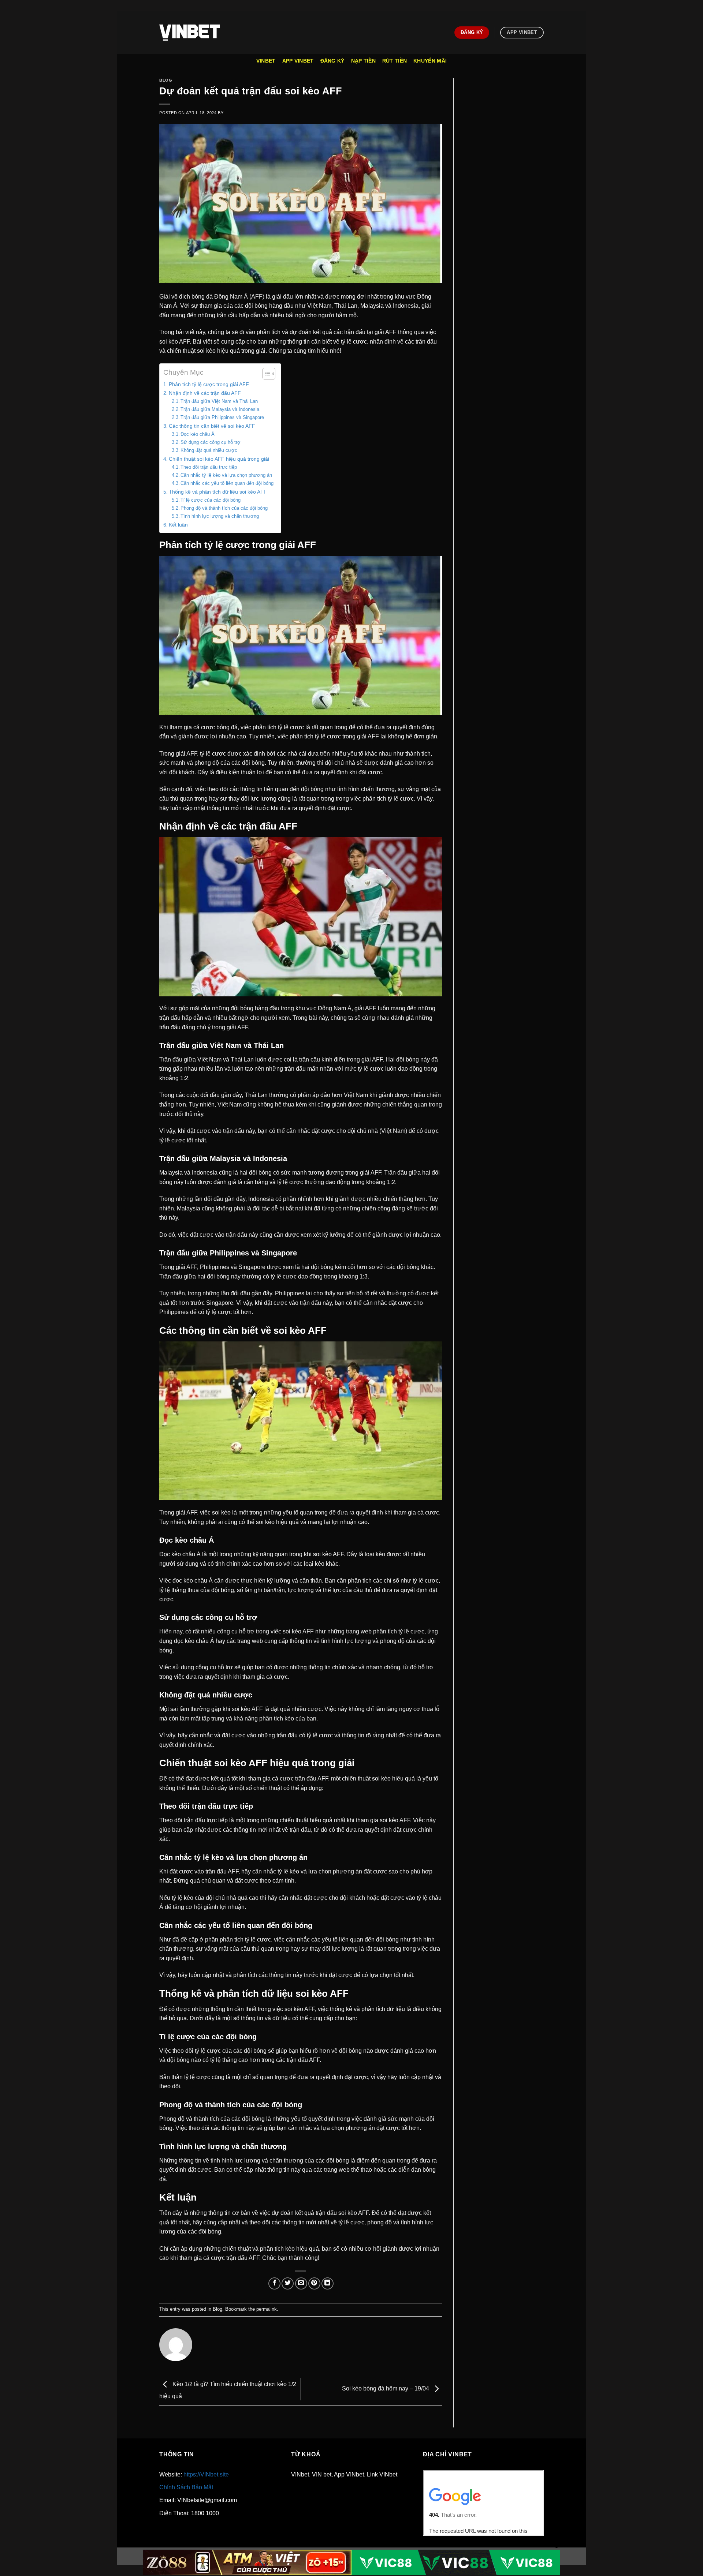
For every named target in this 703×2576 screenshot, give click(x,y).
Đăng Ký (332, 61)
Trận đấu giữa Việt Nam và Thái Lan (219, 401)
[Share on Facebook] (274, 2283)
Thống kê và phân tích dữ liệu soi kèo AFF (218, 492)
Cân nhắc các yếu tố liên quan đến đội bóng (227, 483)
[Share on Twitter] (288, 2283)
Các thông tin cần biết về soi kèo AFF (212, 426)
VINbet (266, 61)
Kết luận (178, 525)
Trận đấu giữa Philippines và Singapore (222, 417)
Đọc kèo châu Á (198, 434)
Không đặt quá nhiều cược (209, 450)
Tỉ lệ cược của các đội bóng (211, 500)
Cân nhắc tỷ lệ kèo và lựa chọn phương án (226, 475)
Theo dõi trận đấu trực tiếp (209, 467)
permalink (267, 2309)
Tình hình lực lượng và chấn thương (220, 516)
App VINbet (298, 61)
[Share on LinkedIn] (328, 2283)
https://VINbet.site (206, 2474)
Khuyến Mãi (430, 61)
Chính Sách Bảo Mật (186, 2487)
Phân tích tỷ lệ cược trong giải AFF (209, 384)
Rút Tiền (395, 61)
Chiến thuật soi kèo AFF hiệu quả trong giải (219, 459)
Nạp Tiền (363, 61)
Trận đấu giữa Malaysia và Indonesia (220, 409)
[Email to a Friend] (301, 2283)
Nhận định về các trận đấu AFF (205, 393)
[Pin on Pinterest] (314, 2283)
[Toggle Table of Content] (265, 374)
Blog (166, 80)
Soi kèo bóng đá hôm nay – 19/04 (386, 2389)
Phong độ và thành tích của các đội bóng (224, 508)
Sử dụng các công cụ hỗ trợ (211, 442)
